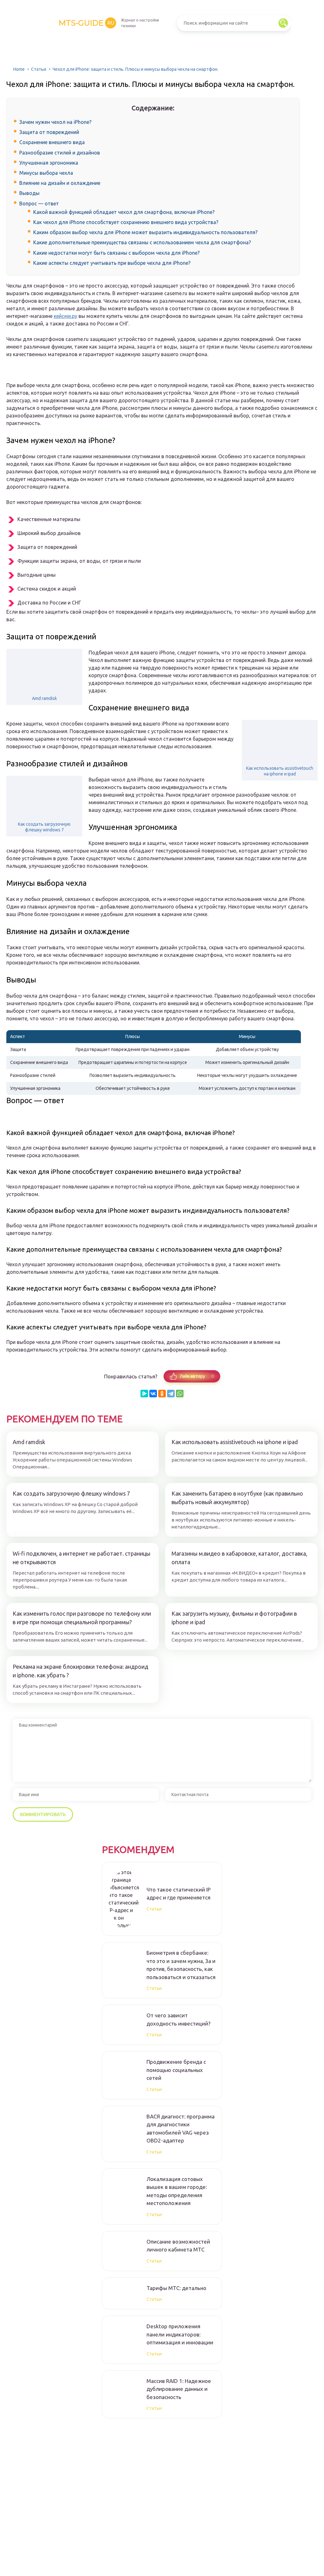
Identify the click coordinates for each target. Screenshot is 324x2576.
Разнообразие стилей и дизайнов (60, 153)
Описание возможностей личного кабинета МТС (178, 2246)
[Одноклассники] (162, 1394)
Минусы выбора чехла (46, 173)
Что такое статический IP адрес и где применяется (179, 1894)
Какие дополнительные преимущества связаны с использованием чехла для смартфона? (142, 242)
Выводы (29, 193)
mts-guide (86, 23)
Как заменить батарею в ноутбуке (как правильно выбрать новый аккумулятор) (237, 1498)
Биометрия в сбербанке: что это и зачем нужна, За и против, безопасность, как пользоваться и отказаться (181, 1965)
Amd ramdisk (44, 698)
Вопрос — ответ (39, 204)
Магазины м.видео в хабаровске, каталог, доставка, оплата (239, 1558)
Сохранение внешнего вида (52, 142)
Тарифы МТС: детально (176, 2288)
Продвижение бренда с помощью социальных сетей (176, 2070)
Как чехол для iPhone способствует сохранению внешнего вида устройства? (126, 222)
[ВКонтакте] (153, 1394)
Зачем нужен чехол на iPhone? (55, 122)
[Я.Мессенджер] (144, 1394)
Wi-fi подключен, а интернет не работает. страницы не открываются (81, 1558)
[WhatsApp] (180, 1394)
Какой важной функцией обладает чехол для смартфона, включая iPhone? (124, 212)
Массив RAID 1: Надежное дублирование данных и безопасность (179, 2389)
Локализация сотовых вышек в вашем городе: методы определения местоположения (177, 2191)
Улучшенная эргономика (49, 163)
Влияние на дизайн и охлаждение (60, 183)
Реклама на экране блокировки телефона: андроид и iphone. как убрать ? (81, 1671)
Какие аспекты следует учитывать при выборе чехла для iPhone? (112, 263)
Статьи (39, 69)
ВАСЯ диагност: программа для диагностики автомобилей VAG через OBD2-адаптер (181, 2129)
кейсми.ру (65, 316)
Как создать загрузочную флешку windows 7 (44, 827)
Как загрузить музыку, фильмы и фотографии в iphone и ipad (234, 1618)
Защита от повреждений (49, 132)
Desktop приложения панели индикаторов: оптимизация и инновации (180, 2334)
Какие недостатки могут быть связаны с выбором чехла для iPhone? (116, 253)
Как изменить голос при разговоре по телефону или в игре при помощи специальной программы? (82, 1618)
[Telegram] (171, 1394)
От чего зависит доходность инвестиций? (178, 2019)
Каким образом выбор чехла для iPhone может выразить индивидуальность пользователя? (145, 232)
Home (19, 69)
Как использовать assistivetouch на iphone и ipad (280, 771)
